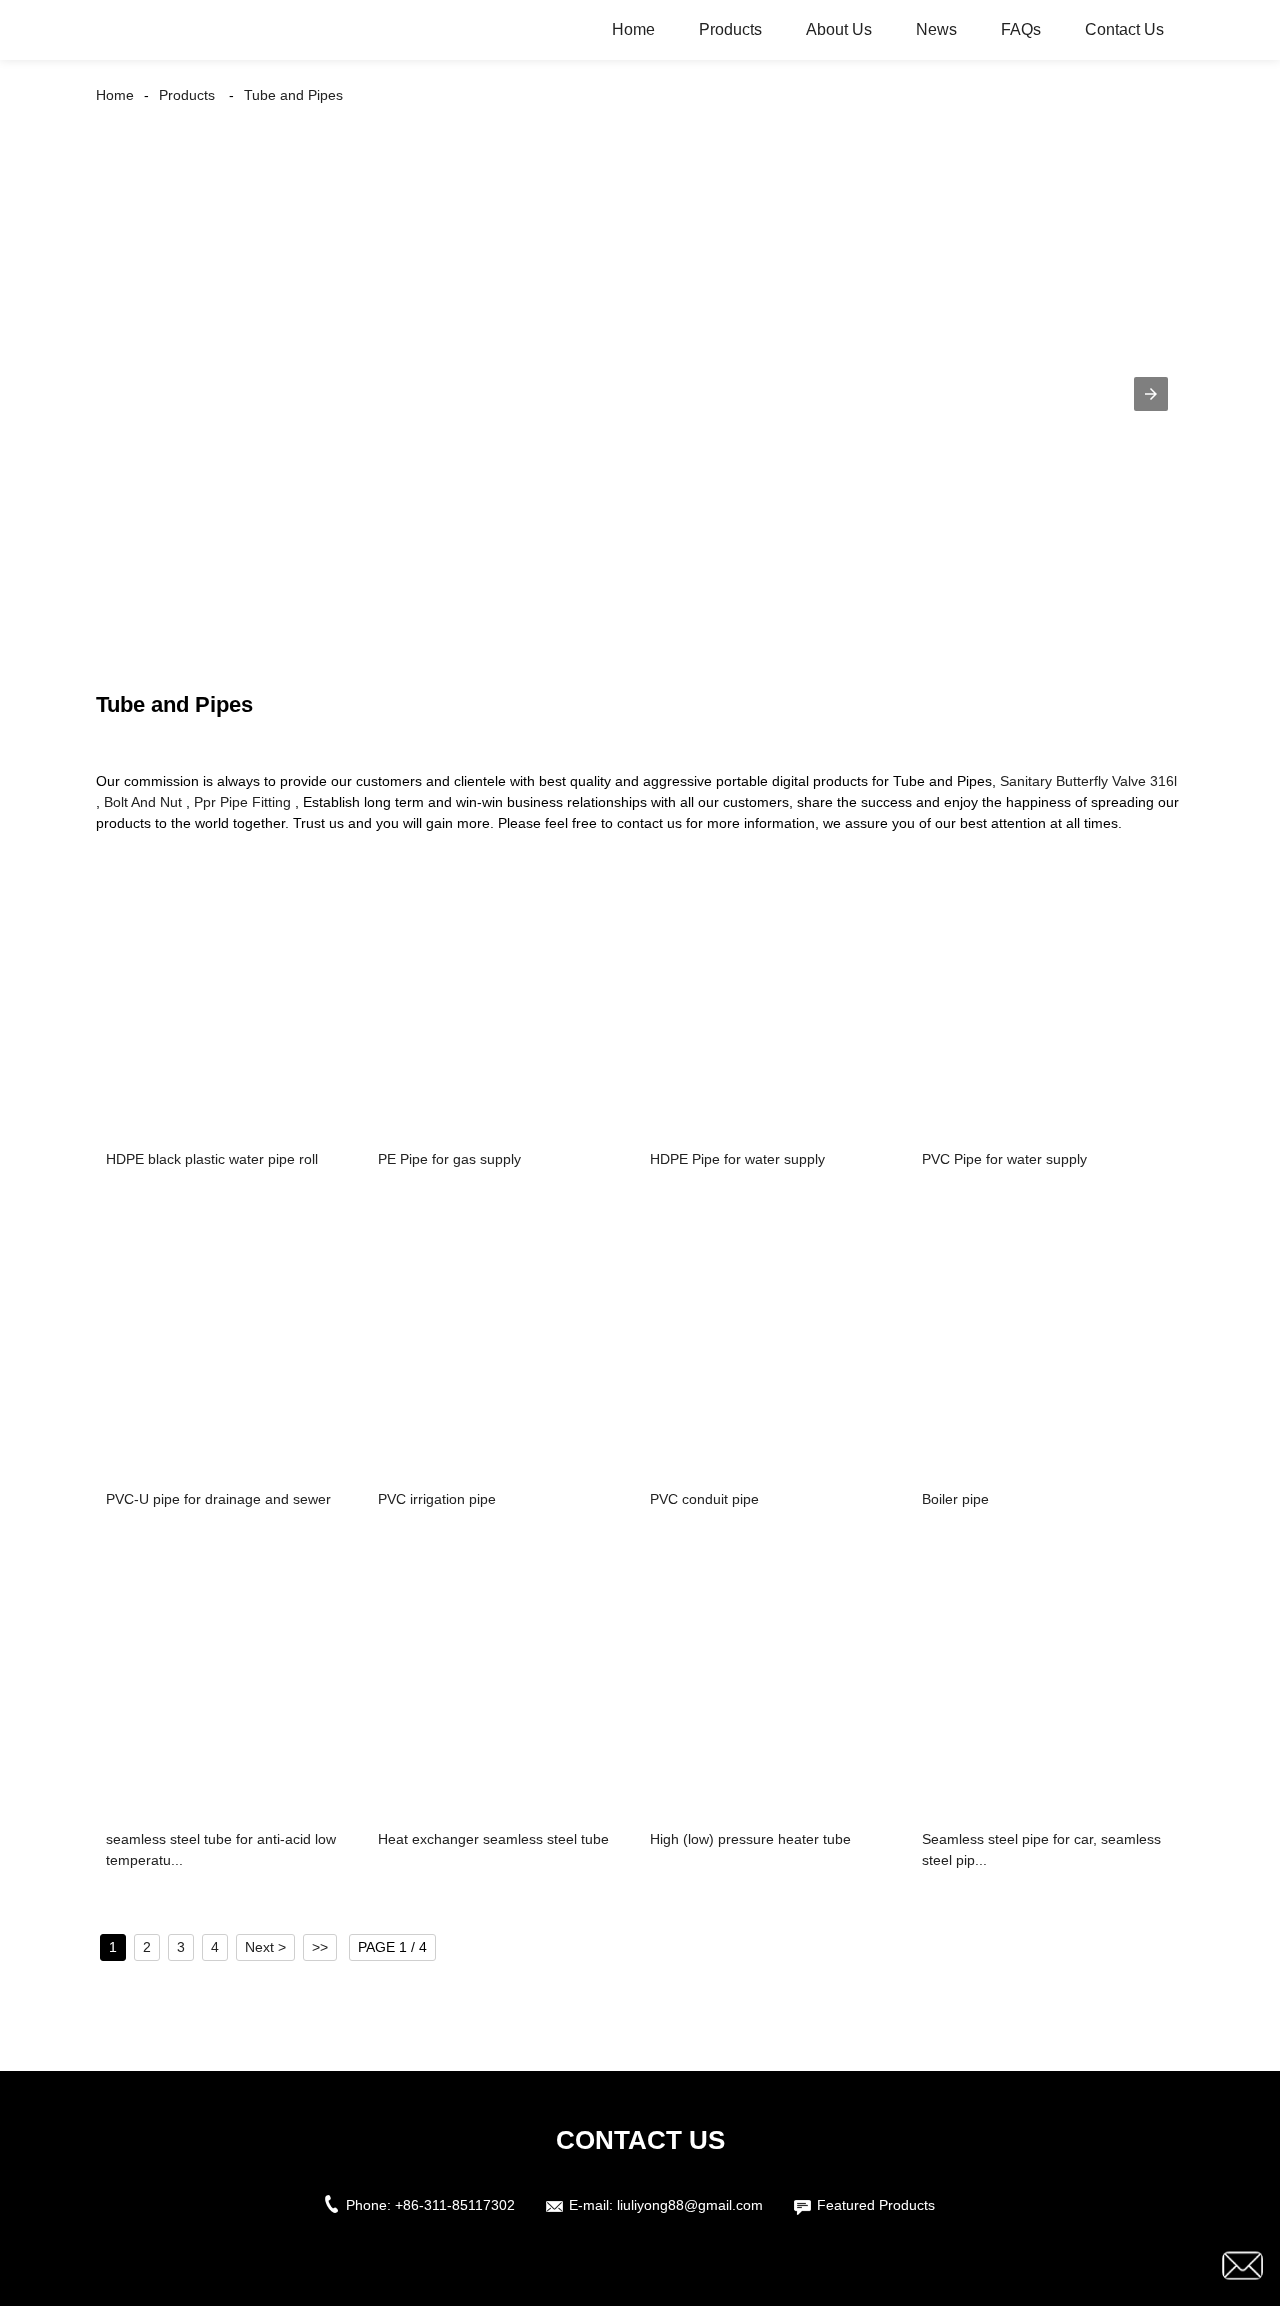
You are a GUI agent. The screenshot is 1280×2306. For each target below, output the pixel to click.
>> (320, 1947)
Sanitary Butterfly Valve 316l (1088, 781)
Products (730, 29)
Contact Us (1124, 29)
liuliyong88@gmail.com (690, 2205)
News (936, 29)
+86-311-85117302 (455, 2205)
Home (633, 29)
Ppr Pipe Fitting (242, 802)
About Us (839, 29)
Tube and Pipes (293, 95)
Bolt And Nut (143, 802)
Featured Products (876, 2205)
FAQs (1021, 29)
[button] (1151, 394)
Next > (265, 1947)
